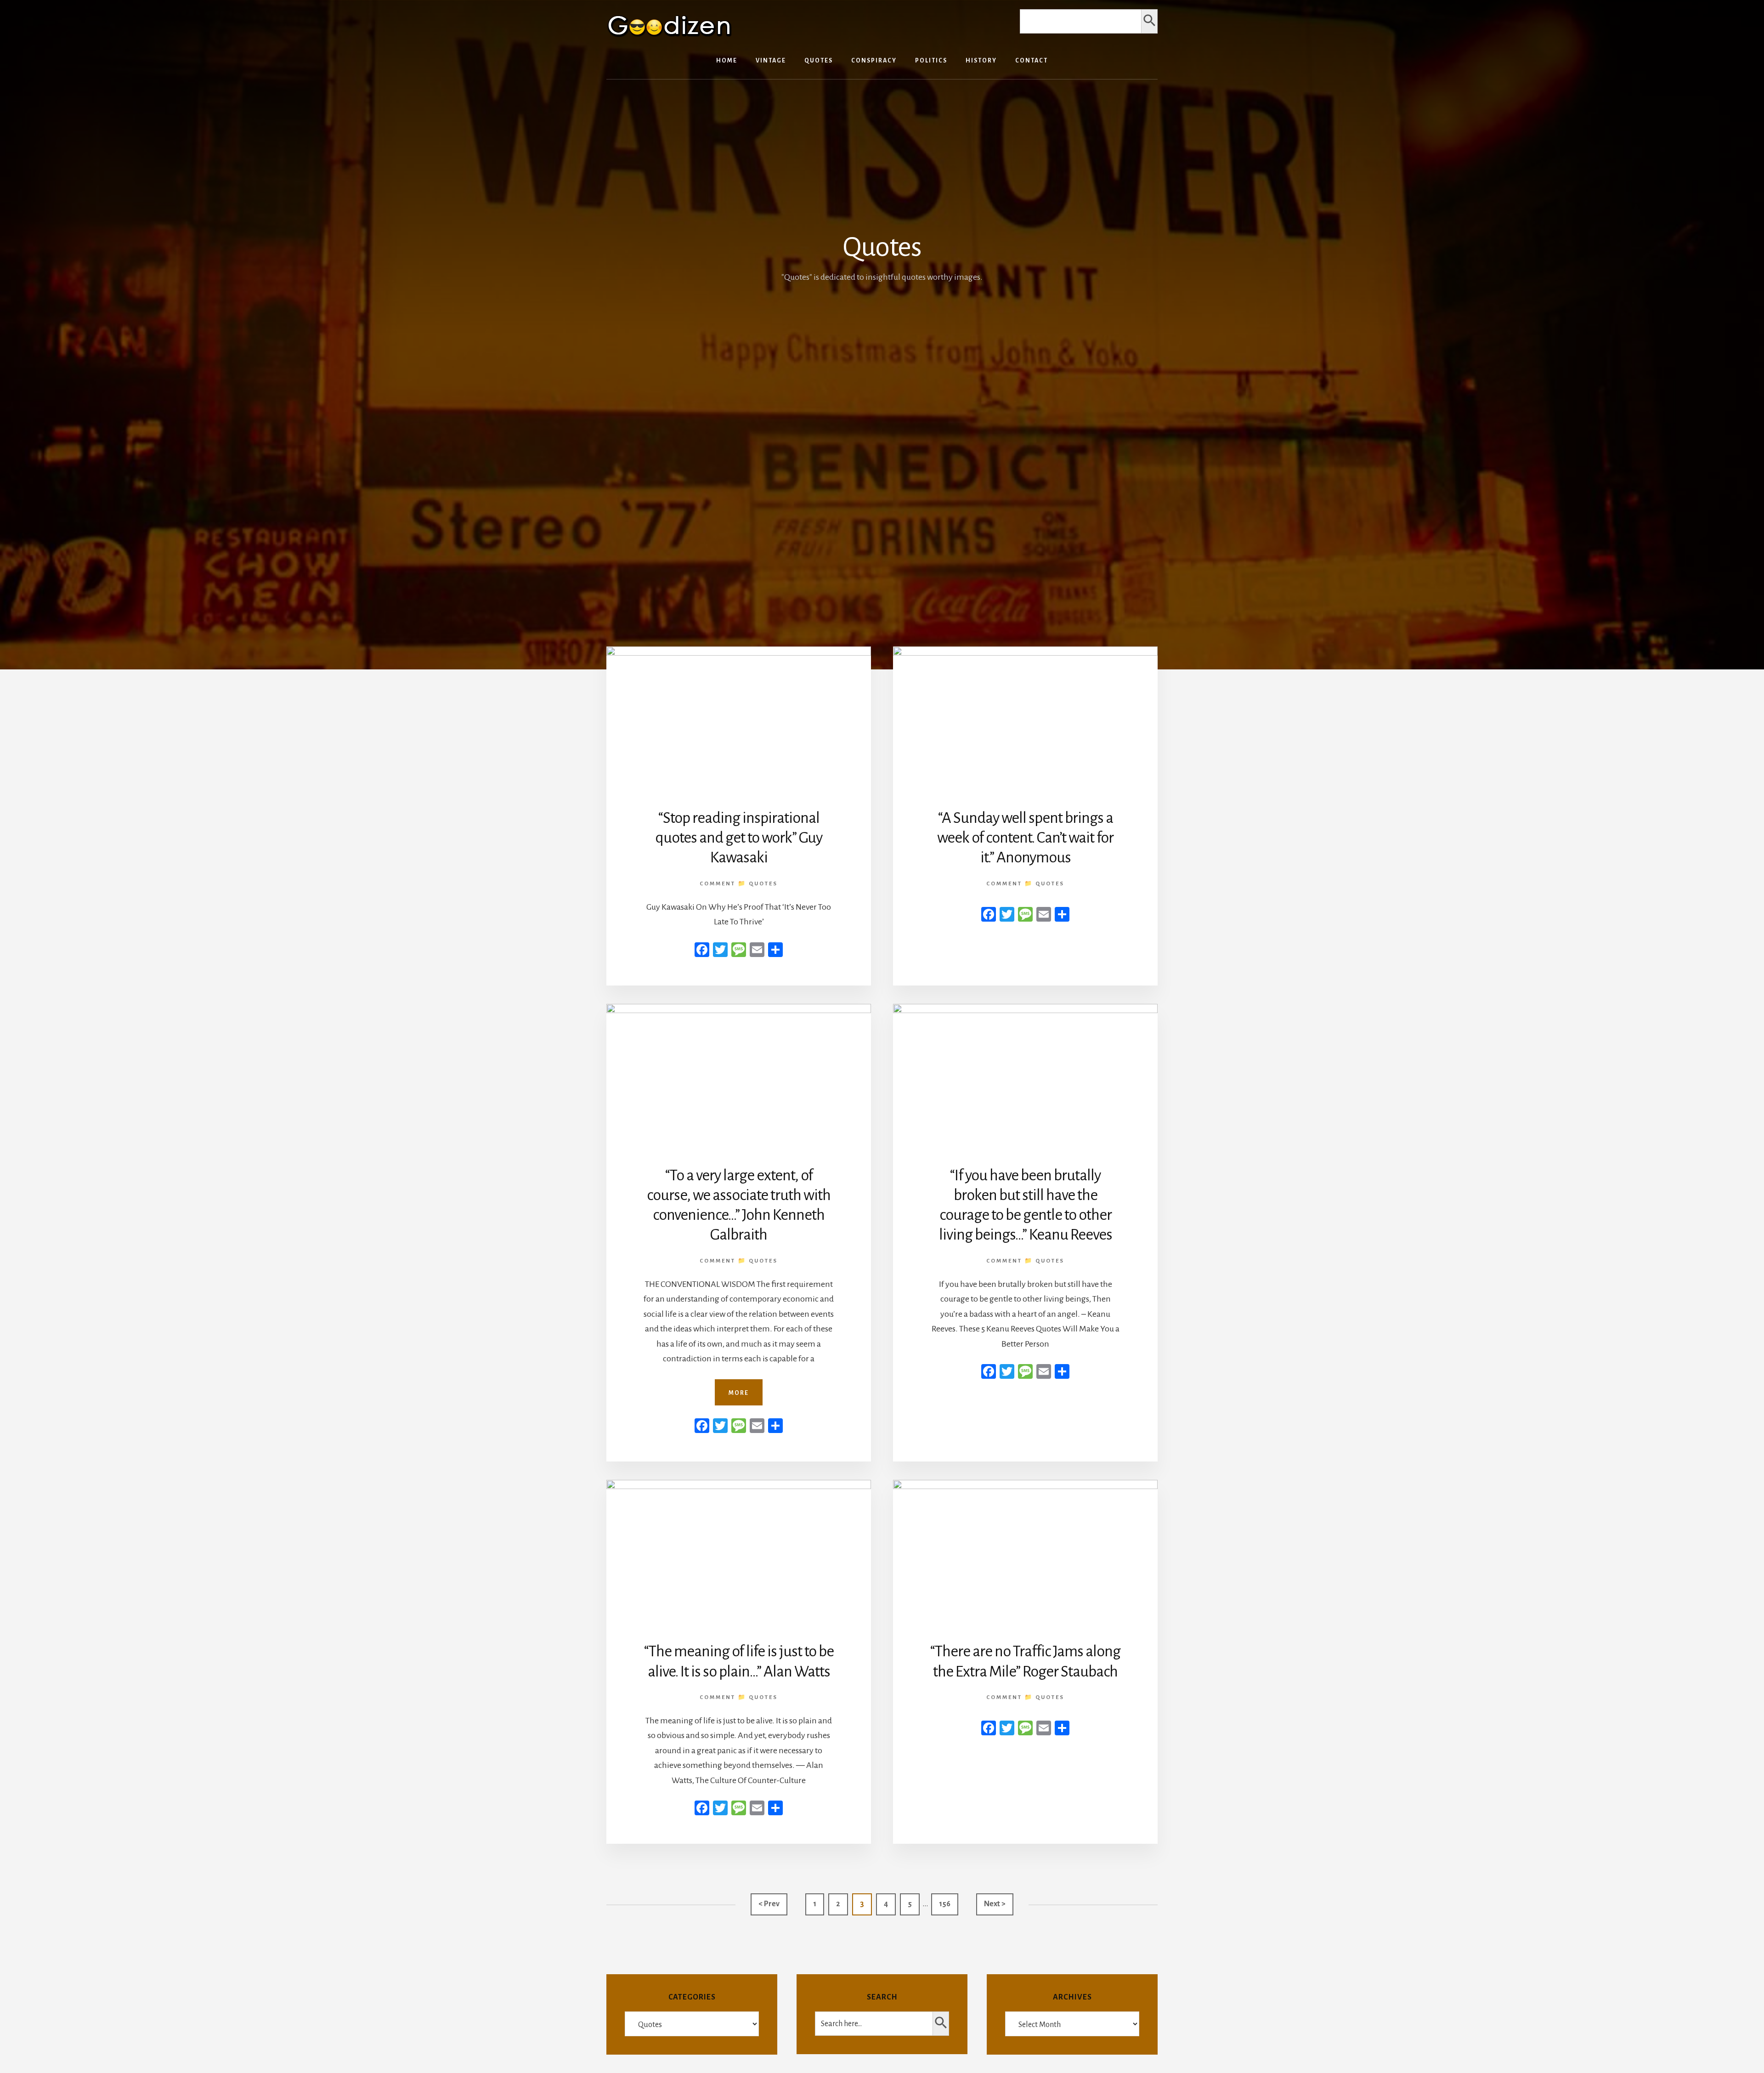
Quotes (763, 884)
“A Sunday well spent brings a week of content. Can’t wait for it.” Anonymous (1025, 838)
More (739, 1393)
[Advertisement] (882, 353)
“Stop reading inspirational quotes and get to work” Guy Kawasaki (739, 838)
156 (947, 1904)
